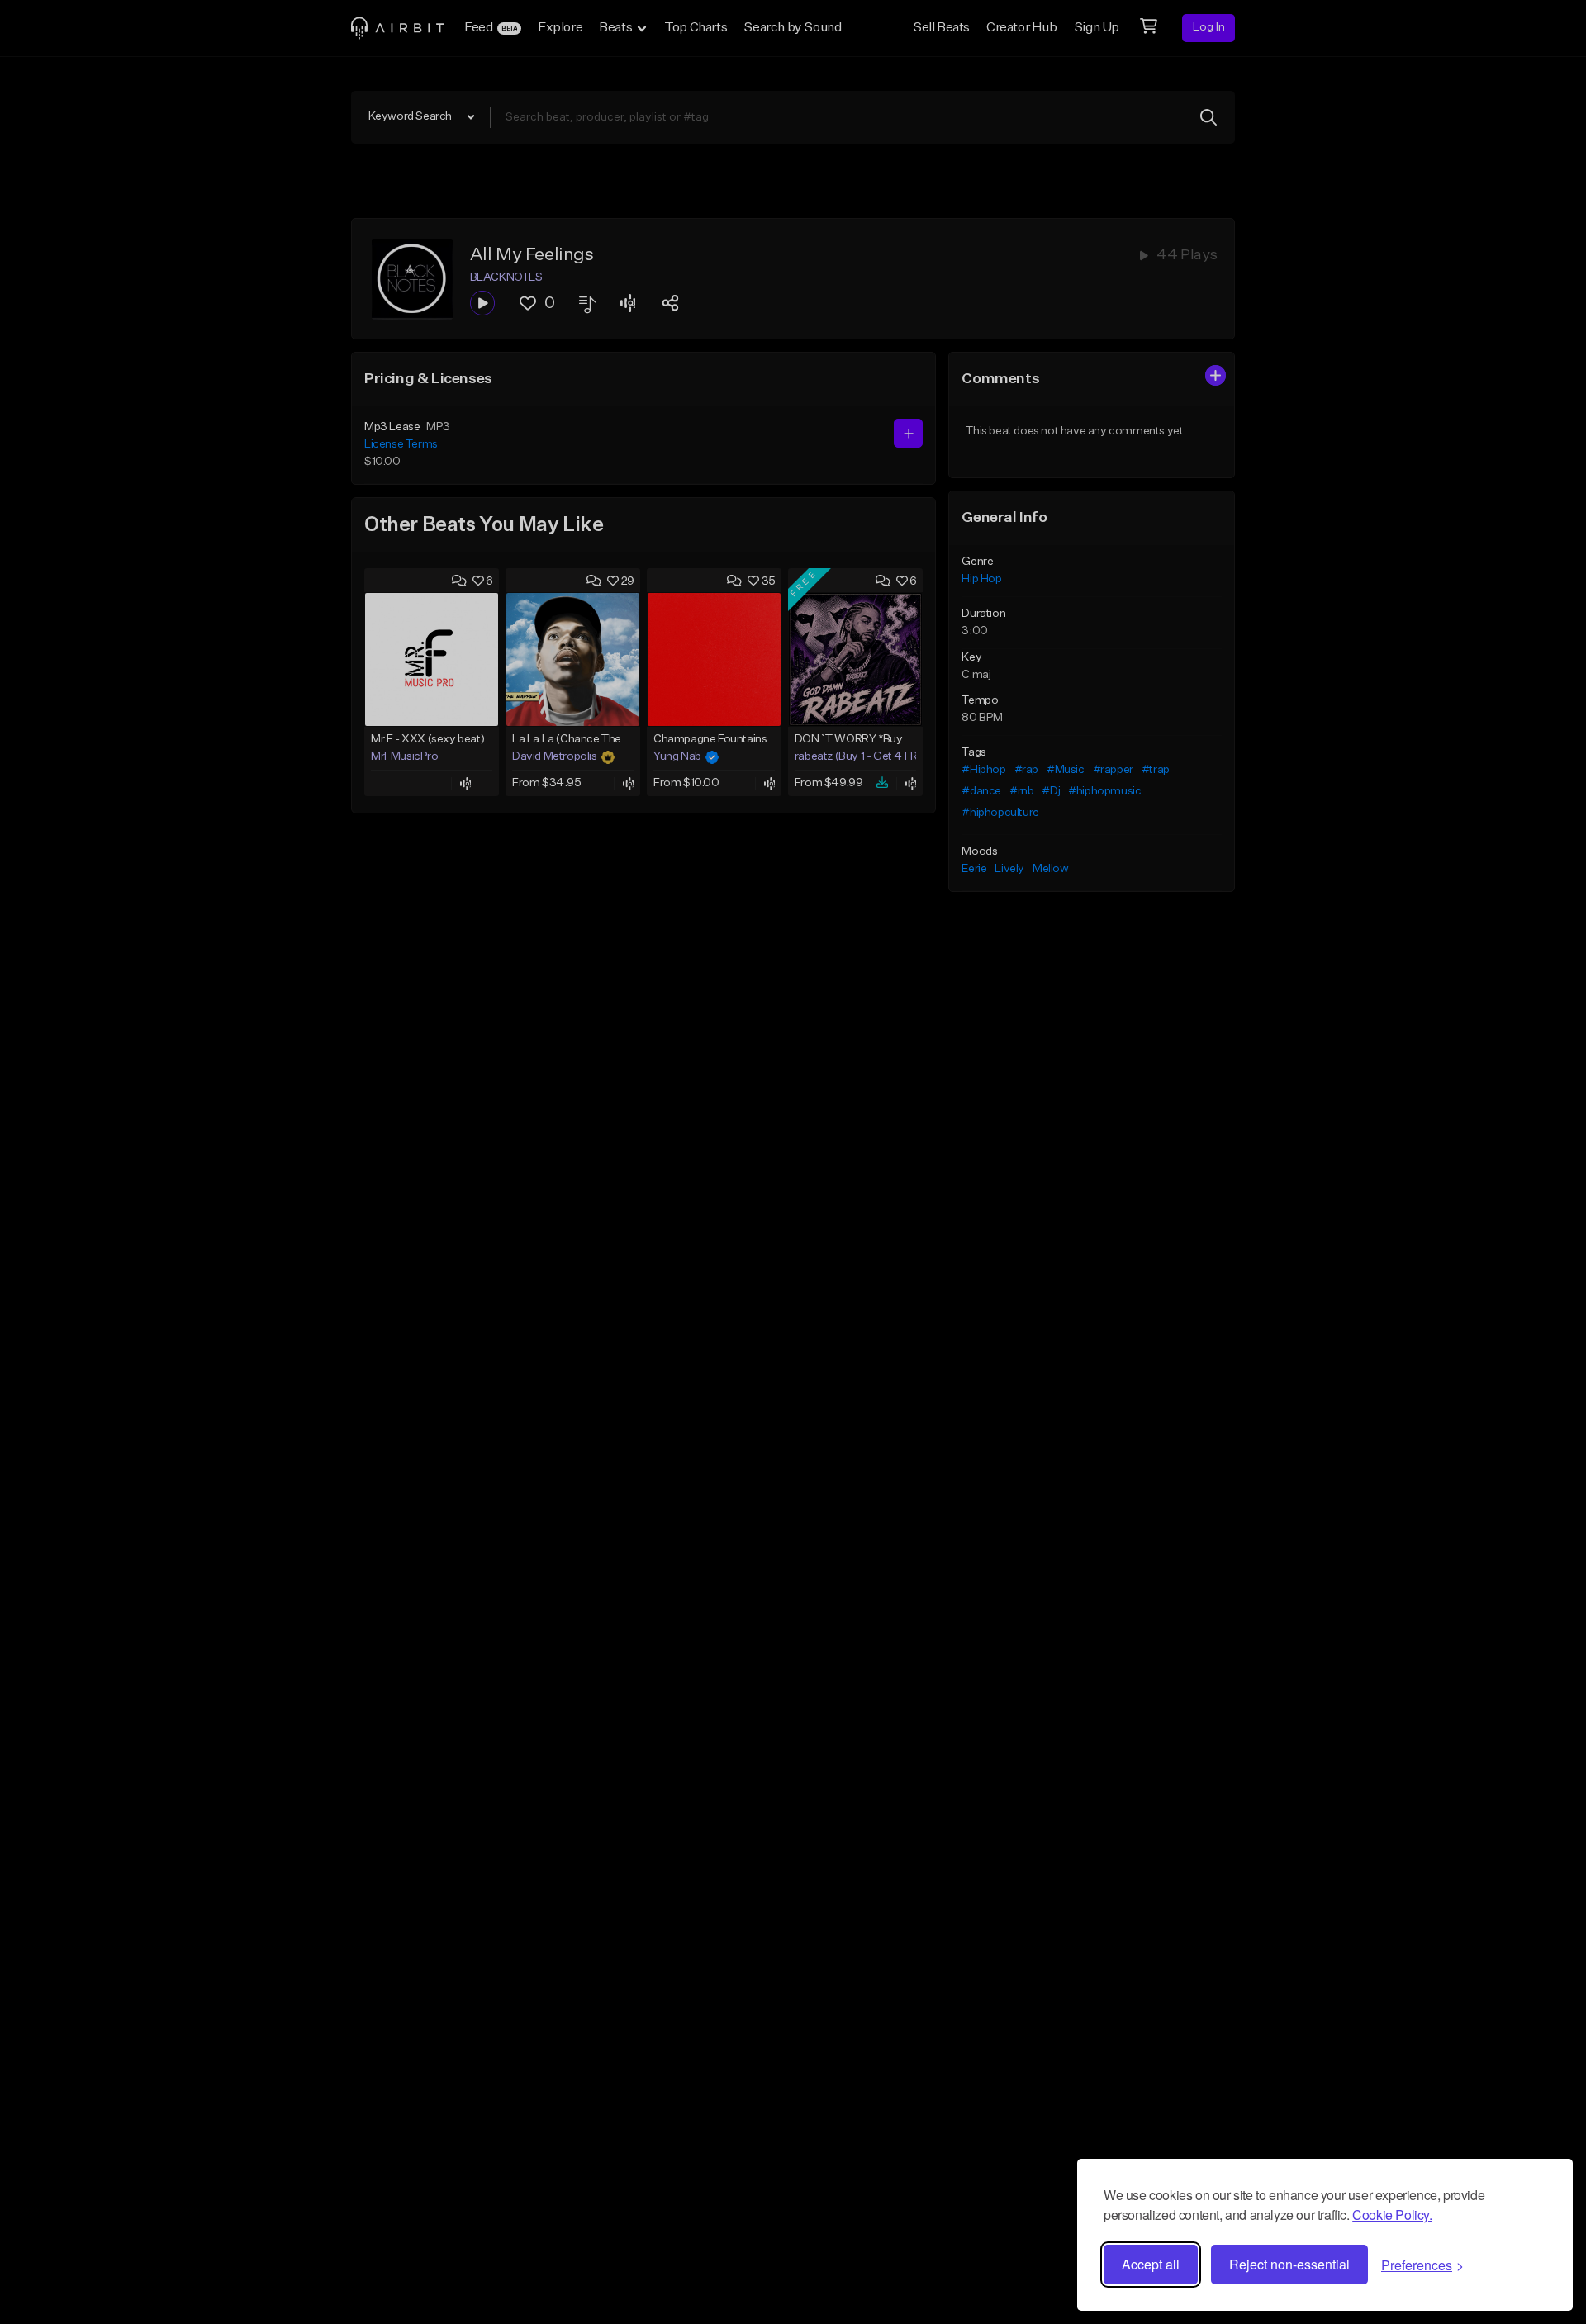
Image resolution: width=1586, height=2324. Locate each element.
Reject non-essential (1289, 2264)
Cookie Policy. (1392, 2215)
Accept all (1151, 2264)
